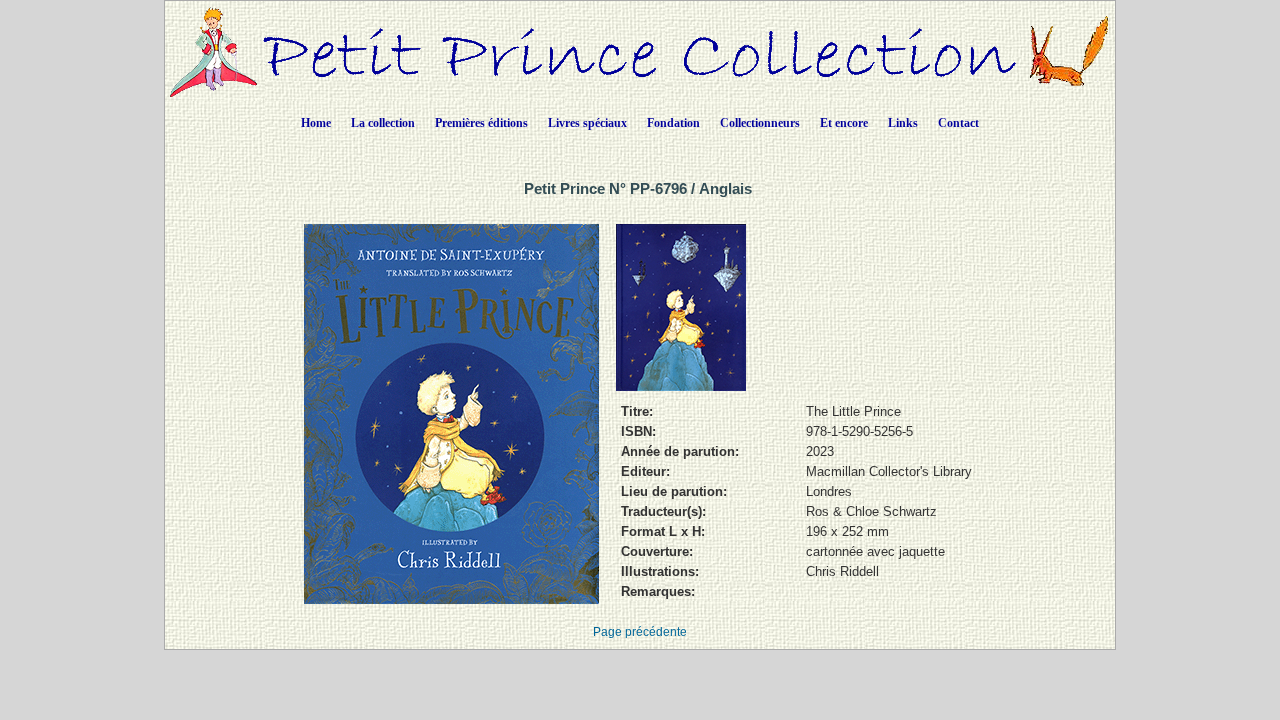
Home (316, 123)
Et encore (844, 123)
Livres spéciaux (587, 123)
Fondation (673, 123)
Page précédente (640, 632)
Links (903, 123)
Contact (958, 123)
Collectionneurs (760, 123)
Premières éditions (481, 123)
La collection (383, 123)
